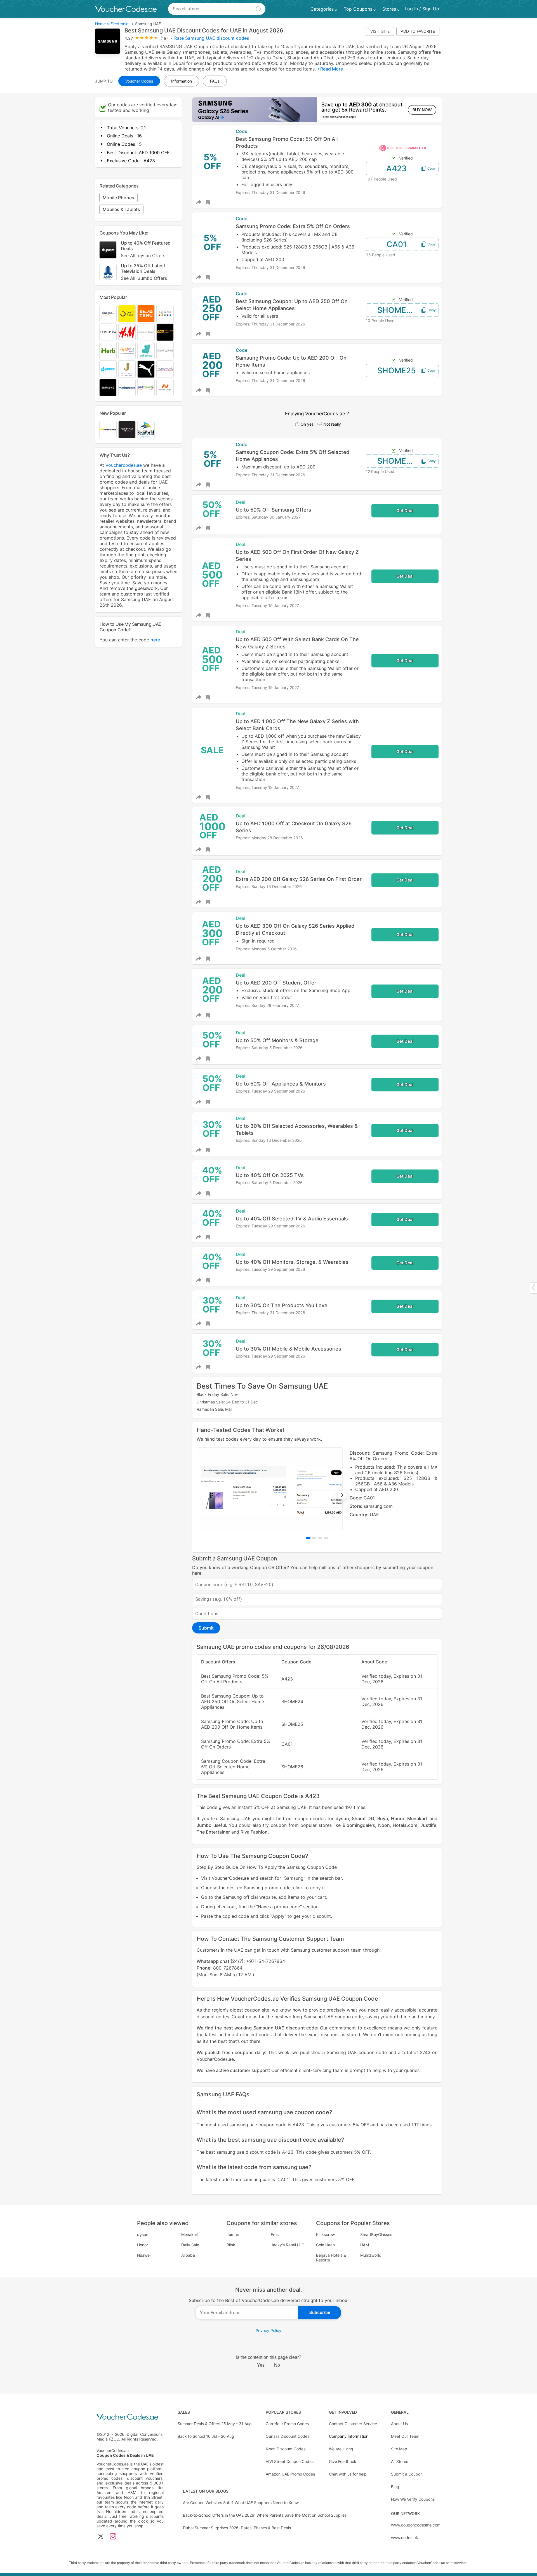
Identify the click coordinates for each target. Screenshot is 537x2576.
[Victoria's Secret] (146, 332)
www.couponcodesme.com (416, 2525)
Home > (102, 24)
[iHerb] (108, 351)
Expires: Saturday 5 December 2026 (269, 1048)
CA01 (397, 244)
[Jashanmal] (127, 369)
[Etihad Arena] (127, 430)
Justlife (428, 1825)
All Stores (400, 2461)
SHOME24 (397, 310)
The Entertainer (213, 1832)
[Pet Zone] (146, 388)
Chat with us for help (348, 2474)
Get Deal (405, 511)
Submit (206, 1628)
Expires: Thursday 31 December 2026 (270, 192)
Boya (383, 1818)
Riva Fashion (254, 1832)
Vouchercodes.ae (124, 465)
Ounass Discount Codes (288, 2436)
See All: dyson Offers (143, 256)
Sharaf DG (363, 1818)
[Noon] (127, 314)
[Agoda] (165, 314)
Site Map (399, 2449)
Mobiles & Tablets (121, 209)
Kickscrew (325, 2234)
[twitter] (101, 2537)
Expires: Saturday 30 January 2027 (268, 517)
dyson (342, 1818)
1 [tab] (308, 1538)
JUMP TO (104, 81)
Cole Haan (325, 2245)
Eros (275, 2234)
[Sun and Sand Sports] (165, 332)
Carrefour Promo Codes (287, 2424)
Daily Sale (190, 2245)
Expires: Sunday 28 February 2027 (267, 1005)
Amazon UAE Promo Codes (290, 2474)
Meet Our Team (405, 2436)
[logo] (126, 9)
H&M (365, 2245)
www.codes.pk (405, 2538)
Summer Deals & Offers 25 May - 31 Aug (215, 2424)
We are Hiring (341, 2449)
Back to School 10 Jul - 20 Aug (206, 2436)
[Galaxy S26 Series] (317, 110)
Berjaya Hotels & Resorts (331, 2258)
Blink (231, 2245)
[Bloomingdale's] (165, 351)
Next (342, 1495)
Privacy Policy (268, 2330)
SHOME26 (397, 461)
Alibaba (188, 2255)
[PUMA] (146, 369)
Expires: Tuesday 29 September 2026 (270, 1091)
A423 (396, 168)
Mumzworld (371, 2255)
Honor (398, 1818)
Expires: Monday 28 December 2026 (269, 838)
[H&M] (127, 332)
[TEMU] (146, 314)
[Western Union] (108, 430)
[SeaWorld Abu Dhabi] (146, 430)
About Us (399, 2424)
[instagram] (113, 2537)
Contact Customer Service (353, 2424)
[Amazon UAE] (108, 314)
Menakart (417, 1818)
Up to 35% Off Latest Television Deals (144, 272)
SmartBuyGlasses (376, 2234)
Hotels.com (405, 1825)
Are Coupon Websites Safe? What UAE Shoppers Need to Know (241, 2503)
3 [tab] (320, 1538)
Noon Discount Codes (286, 2449)
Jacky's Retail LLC (288, 2245)
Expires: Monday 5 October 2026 (266, 949)
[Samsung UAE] (108, 388)
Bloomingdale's (359, 1825)
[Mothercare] (127, 388)
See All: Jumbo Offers (144, 278)
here (155, 640)
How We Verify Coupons (413, 2499)
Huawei (144, 2255)
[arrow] (533, 1288)
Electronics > (122, 24)
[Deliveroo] (146, 351)
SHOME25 (396, 371)
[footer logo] (130, 2417)
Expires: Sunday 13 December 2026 (269, 886)
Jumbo (204, 1825)
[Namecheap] (165, 388)
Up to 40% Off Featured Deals (146, 249)
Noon (384, 1825)
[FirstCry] (127, 351)
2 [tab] (314, 1538)
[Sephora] (108, 332)
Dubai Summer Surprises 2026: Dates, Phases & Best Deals (237, 2528)
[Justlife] (108, 369)
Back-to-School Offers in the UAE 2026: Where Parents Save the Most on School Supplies (265, 2515)
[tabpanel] (317, 1489)
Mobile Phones (118, 198)
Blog (395, 2487)
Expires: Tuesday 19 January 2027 (267, 605)
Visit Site (380, 31)
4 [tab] (326, 1538)
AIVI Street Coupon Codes (290, 2461)
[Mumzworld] (165, 369)
